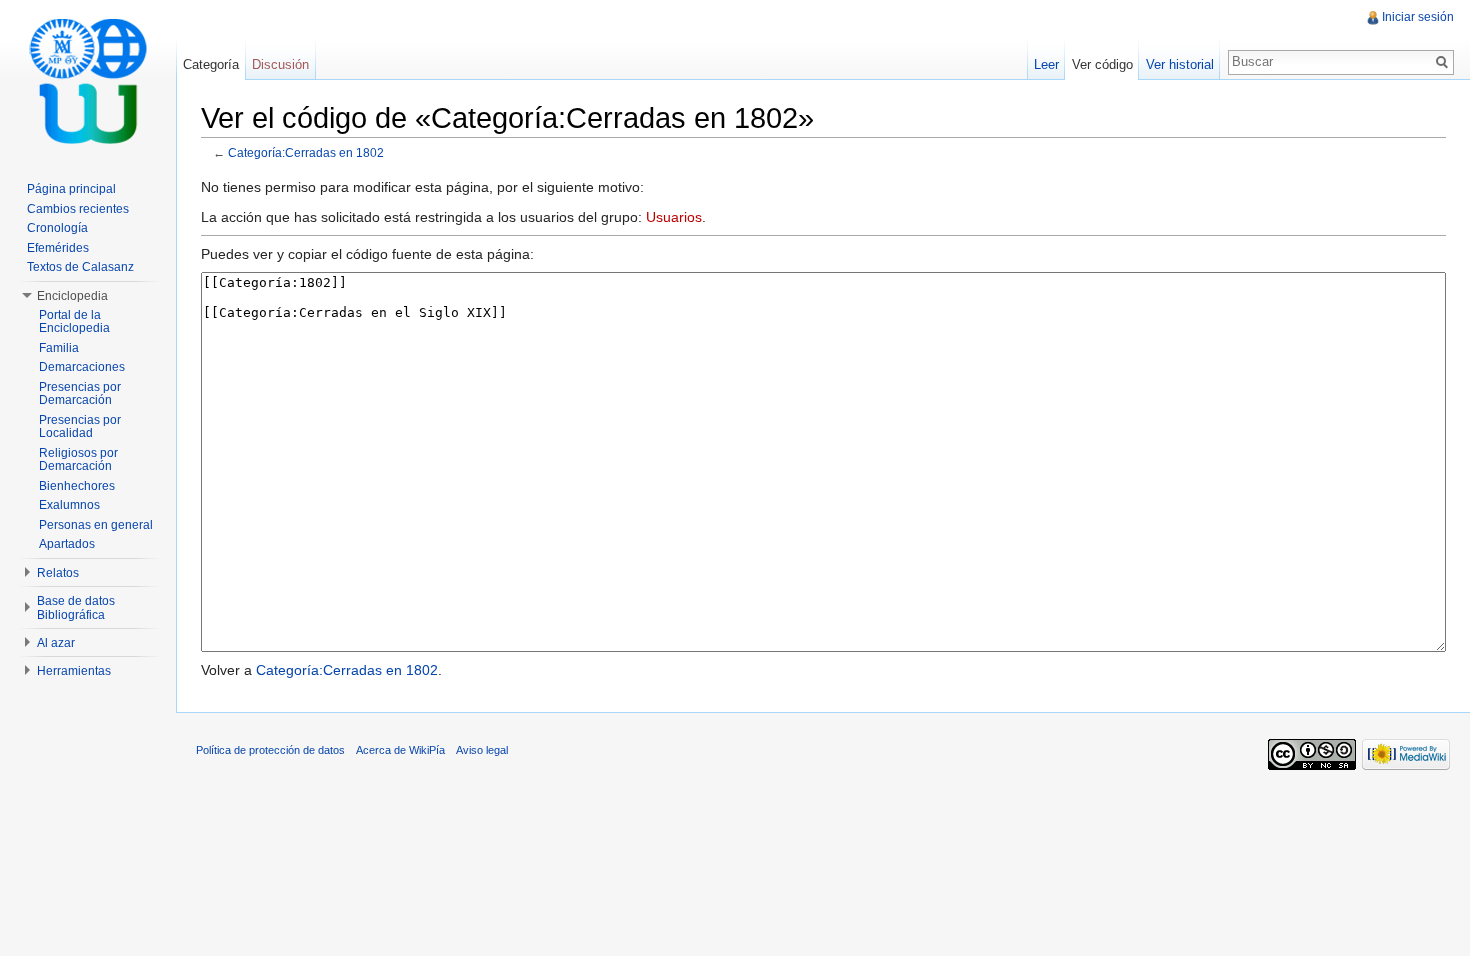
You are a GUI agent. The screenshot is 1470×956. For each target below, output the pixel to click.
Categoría (211, 64)
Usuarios (674, 217)
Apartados (67, 544)
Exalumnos (69, 505)
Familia (59, 348)
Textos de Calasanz (80, 267)
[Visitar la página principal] (88, 80)
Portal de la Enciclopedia (74, 322)
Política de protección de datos (270, 750)
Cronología (57, 228)
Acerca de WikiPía (400, 750)
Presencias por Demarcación (80, 394)
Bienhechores (77, 486)
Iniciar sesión (1418, 17)
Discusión (280, 64)
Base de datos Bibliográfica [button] (76, 608)
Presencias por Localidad (80, 427)
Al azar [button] (56, 643)
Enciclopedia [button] (72, 296)
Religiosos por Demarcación (78, 460)
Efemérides (58, 248)
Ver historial (1180, 64)
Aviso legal (482, 750)
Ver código (1102, 64)
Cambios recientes (78, 209)
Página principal (71, 189)
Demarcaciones (82, 367)
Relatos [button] (58, 573)
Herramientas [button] (74, 671)
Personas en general (96, 525)
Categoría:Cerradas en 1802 (306, 152)
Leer (1046, 64)
